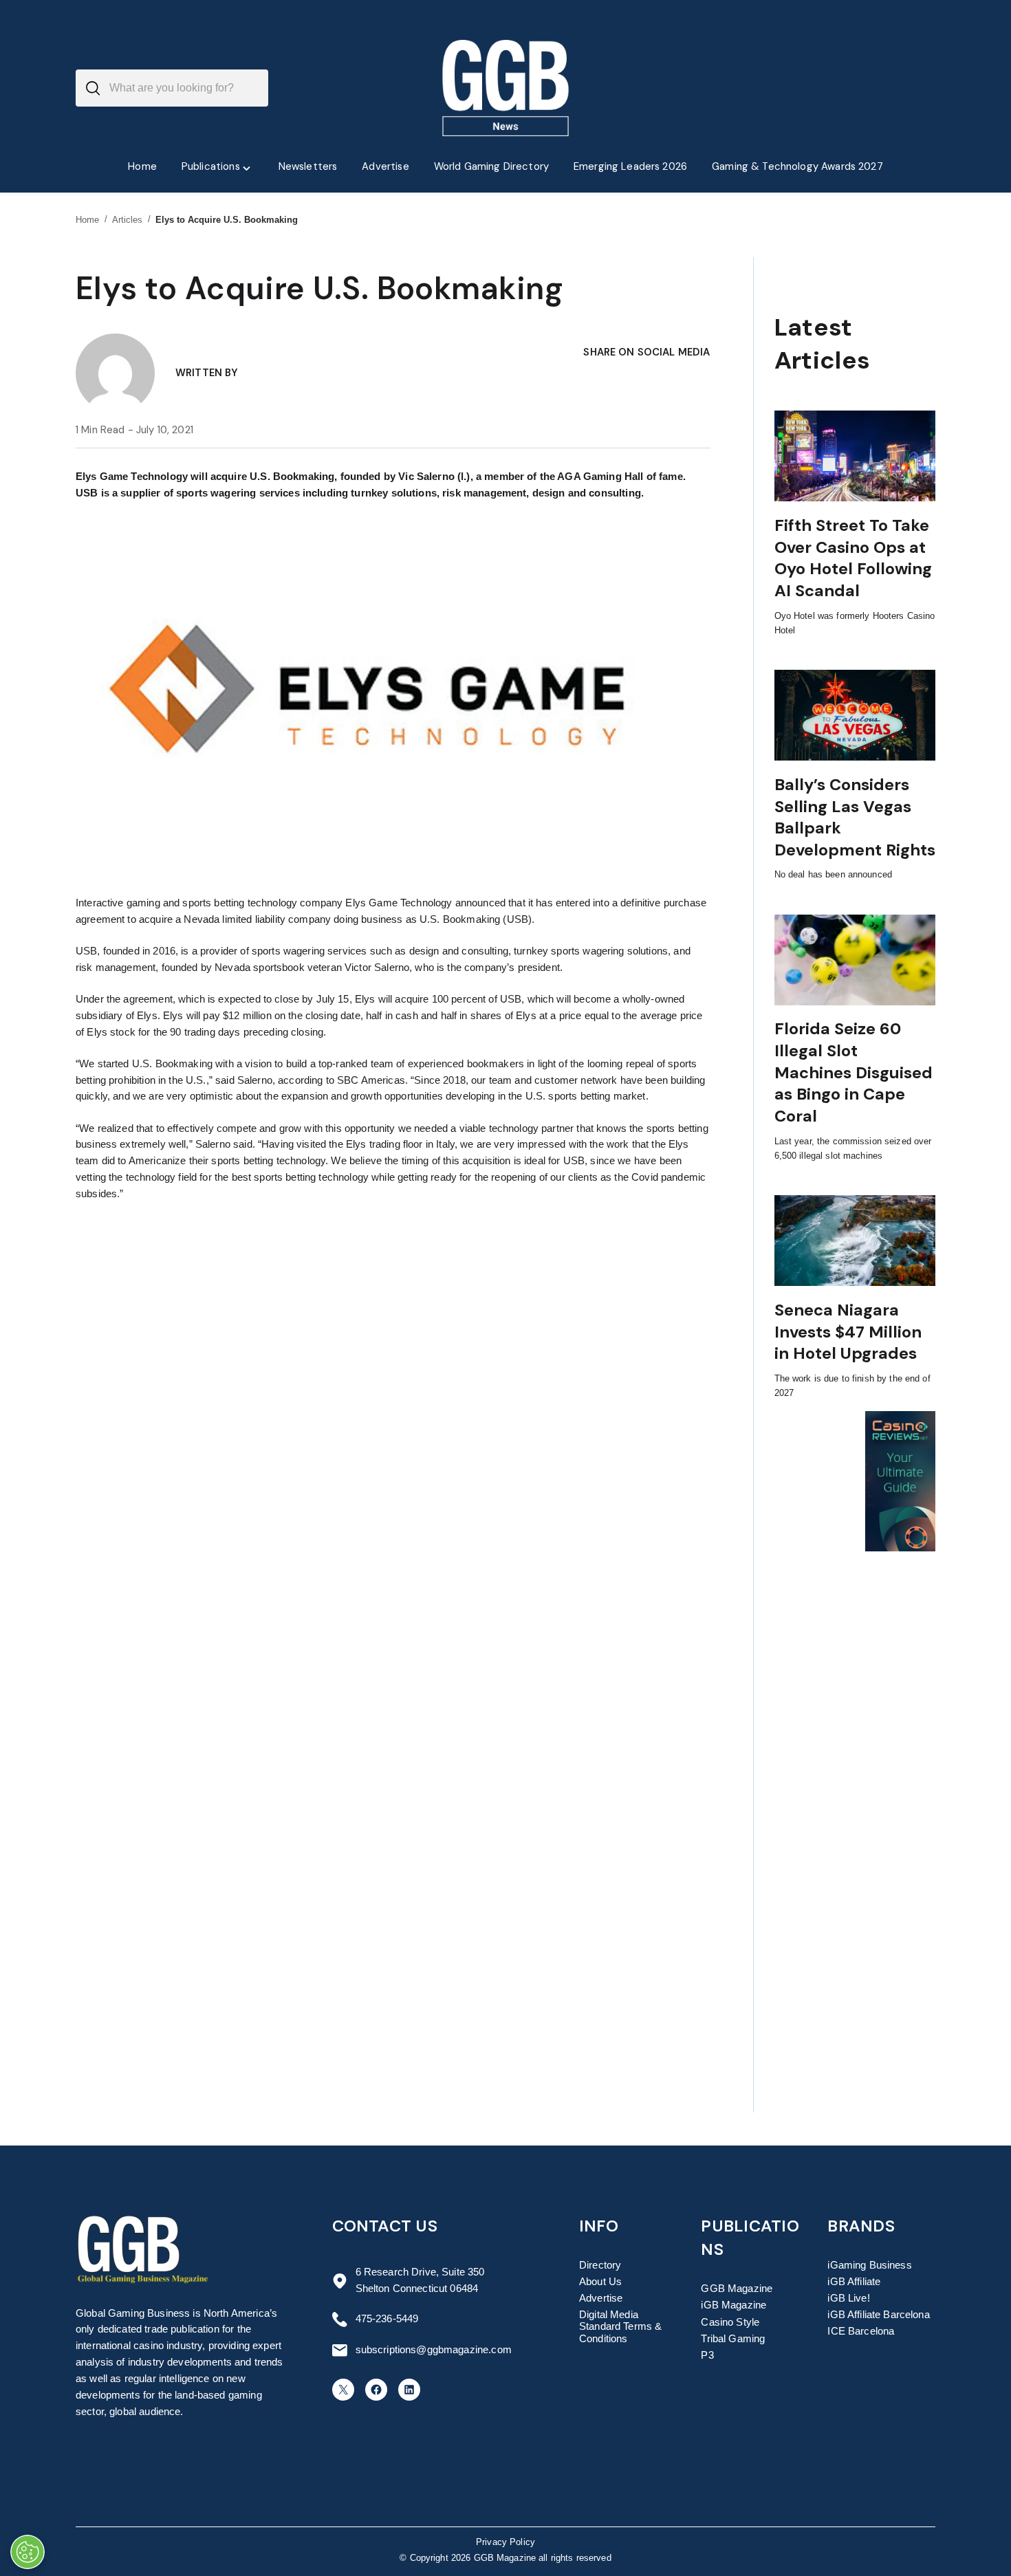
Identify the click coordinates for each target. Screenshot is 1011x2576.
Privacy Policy (505, 2542)
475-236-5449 (387, 2319)
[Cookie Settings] (28, 2552)
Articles (128, 220)
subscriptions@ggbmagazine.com (434, 2350)
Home (88, 220)
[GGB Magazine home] (506, 88)
